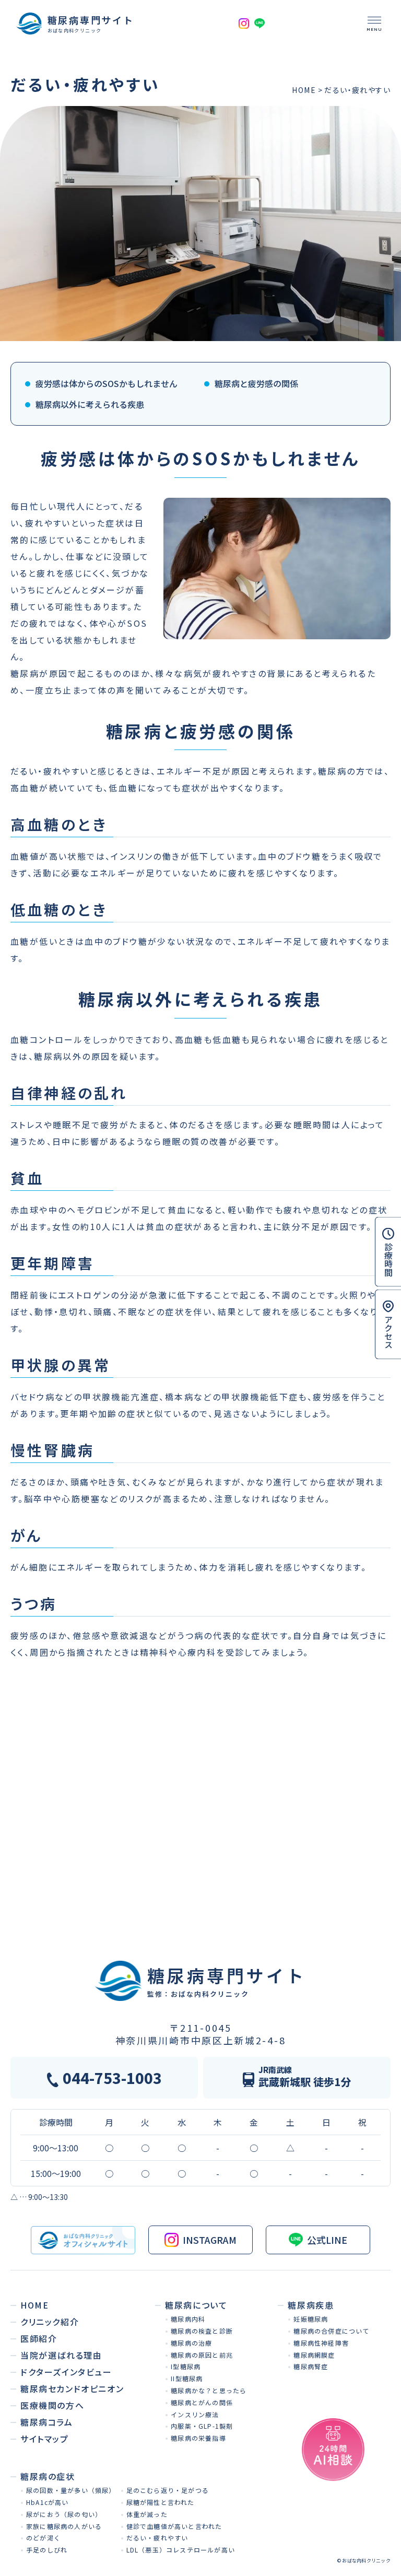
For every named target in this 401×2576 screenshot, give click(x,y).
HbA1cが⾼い (48, 2502)
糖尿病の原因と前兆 (202, 2355)
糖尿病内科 (188, 2319)
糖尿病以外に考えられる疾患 (90, 404)
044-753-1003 (112, 2078)
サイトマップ (45, 2439)
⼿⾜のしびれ (47, 2550)
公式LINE (327, 2240)
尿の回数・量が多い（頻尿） (71, 2490)
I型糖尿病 (186, 2366)
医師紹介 (39, 2338)
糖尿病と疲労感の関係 (256, 383)
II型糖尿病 (187, 2378)
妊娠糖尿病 (311, 2319)
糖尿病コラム (47, 2422)
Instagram (210, 2240)
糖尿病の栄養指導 (198, 2438)
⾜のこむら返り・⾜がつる (168, 2490)
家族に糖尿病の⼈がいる (64, 2526)
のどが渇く (43, 2538)
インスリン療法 (195, 2414)
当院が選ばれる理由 (61, 2355)
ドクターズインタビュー (66, 2372)
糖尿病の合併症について (331, 2331)
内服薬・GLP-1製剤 (202, 2426)
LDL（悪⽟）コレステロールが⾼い (181, 2550)
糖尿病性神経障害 (321, 2343)
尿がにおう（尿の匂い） (64, 2514)
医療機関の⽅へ (52, 2405)
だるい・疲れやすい (157, 2538)
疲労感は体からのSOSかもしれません (107, 383)
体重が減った (147, 2514)
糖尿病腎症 (311, 2366)
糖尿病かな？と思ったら (209, 2390)
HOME (304, 90)
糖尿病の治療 (191, 2343)
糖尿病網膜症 (314, 2355)
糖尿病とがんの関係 (202, 2402)
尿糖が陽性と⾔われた (161, 2502)
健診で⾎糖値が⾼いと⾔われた (174, 2526)
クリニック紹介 (50, 2322)
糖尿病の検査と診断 (202, 2331)
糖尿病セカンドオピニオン (72, 2388)
